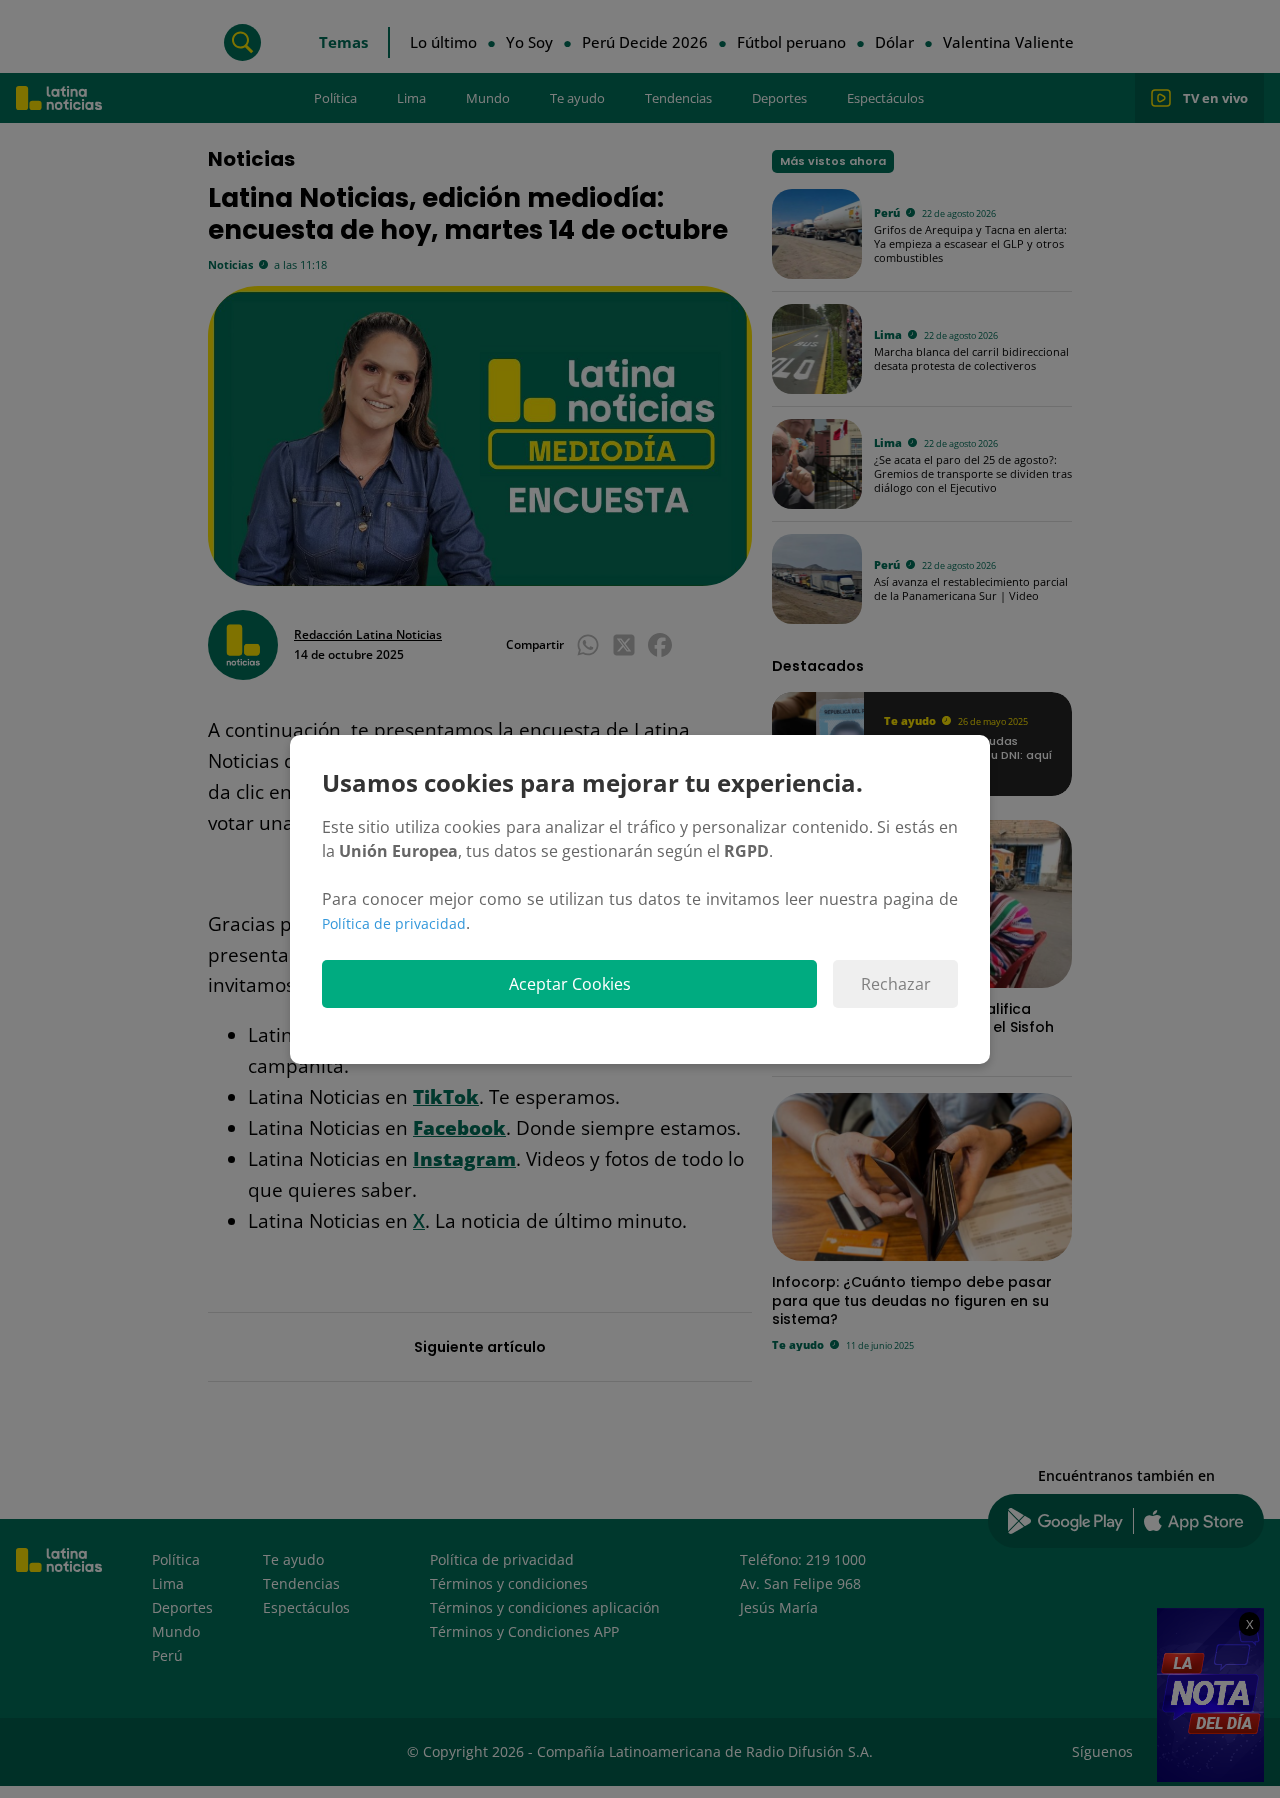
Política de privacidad (394, 923)
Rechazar (896, 984)
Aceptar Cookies (570, 984)
